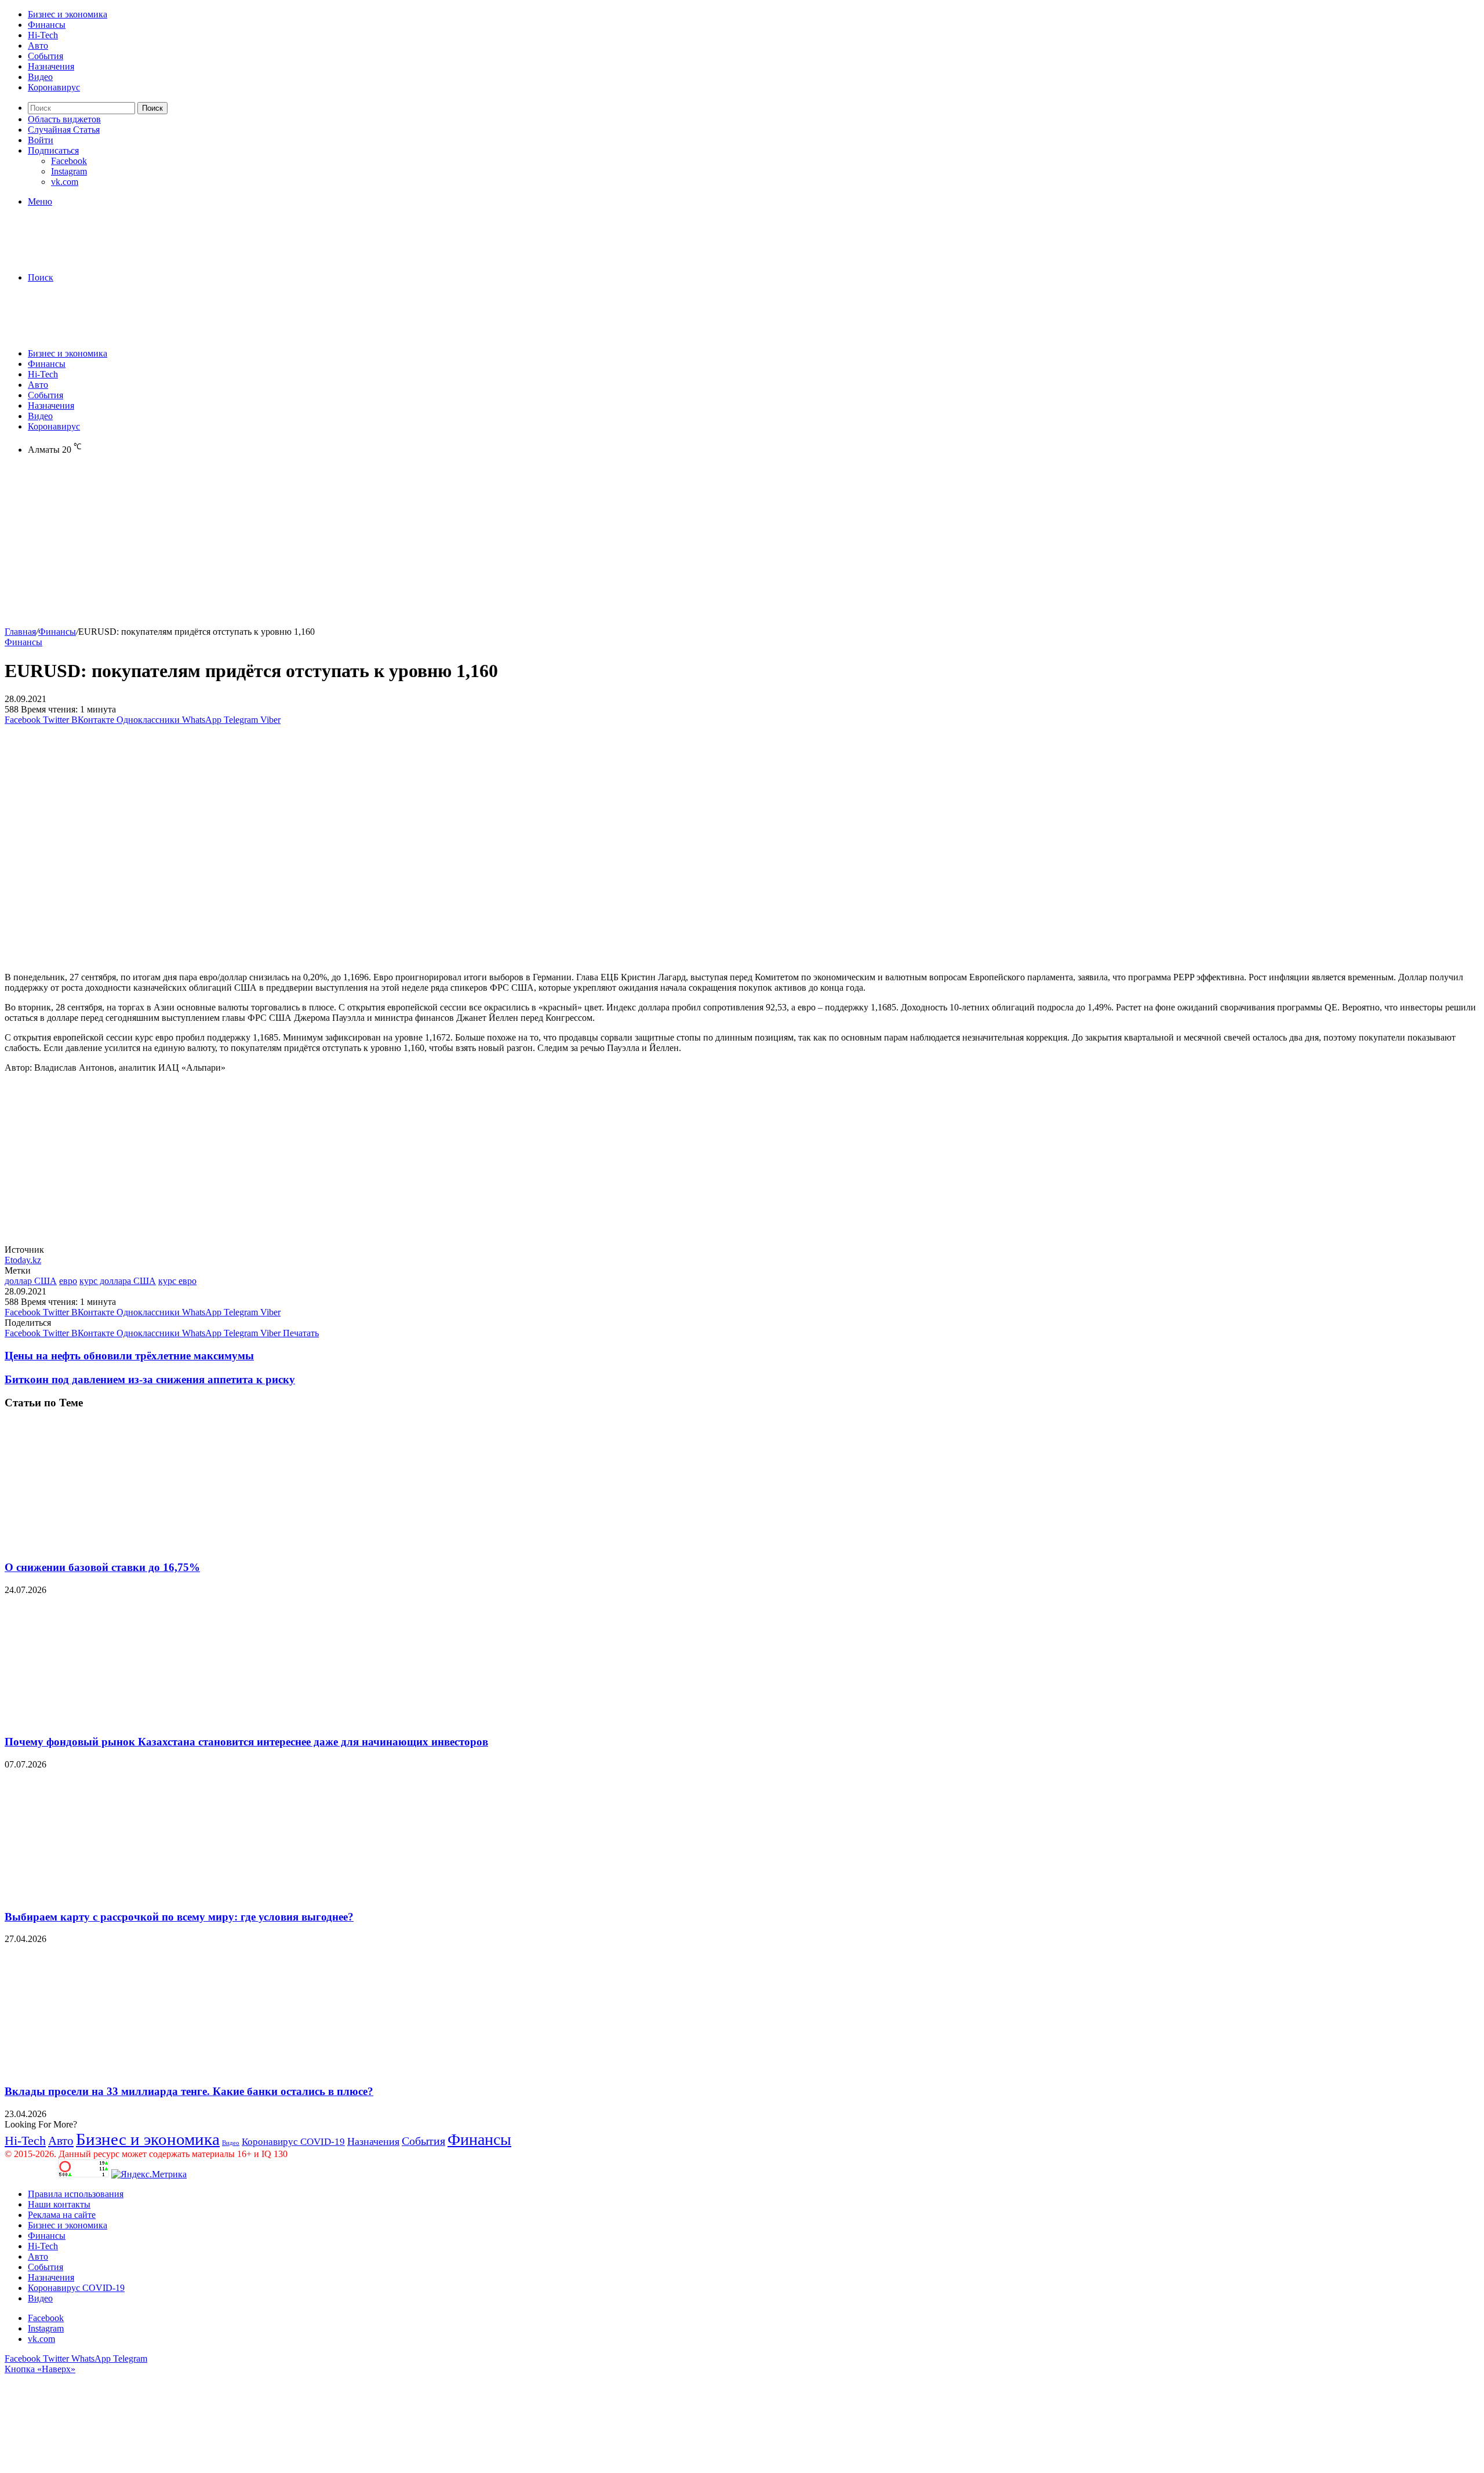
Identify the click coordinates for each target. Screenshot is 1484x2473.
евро (68, 1281)
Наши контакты (59, 2204)
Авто (38, 46)
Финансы (47, 25)
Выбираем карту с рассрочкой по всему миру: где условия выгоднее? (179, 1917)
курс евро (177, 1281)
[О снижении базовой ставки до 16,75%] (118, 1545)
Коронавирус (54, 87)
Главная (20, 632)
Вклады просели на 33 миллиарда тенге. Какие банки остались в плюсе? (189, 2091)
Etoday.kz (23, 1260)
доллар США (31, 1281)
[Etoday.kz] (92, 258)
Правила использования (76, 2194)
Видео (40, 77)
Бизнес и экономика (68, 14)
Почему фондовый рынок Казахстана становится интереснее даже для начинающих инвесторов (246, 1742)
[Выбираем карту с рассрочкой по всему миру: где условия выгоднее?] (118, 1894)
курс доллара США (118, 1281)
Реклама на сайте (62, 2215)
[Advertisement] (352, 545)
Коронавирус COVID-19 (293, 2142)
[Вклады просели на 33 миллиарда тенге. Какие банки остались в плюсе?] (118, 2069)
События (46, 56)
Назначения (51, 66)
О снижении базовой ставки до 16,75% (102, 1567)
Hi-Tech (43, 35)
